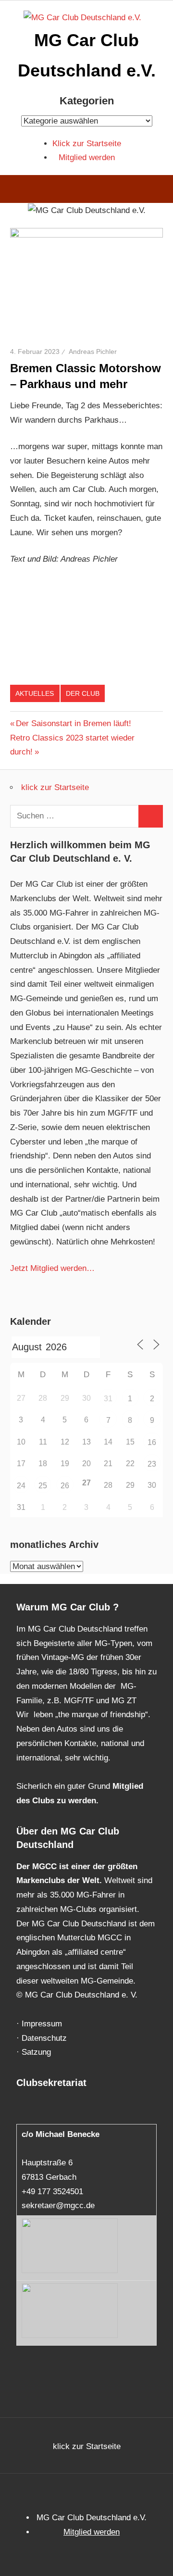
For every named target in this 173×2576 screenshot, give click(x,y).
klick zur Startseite (55, 787)
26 (65, 1486)
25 (43, 1486)
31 (108, 1399)
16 (152, 1442)
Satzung (36, 2052)
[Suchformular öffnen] (159, 190)
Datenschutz (44, 2038)
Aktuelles (35, 693)
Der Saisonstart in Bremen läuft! (73, 723)
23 (152, 1464)
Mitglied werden (87, 157)
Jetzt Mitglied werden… (52, 1268)
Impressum (42, 2024)
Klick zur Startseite (87, 144)
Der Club (83, 693)
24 (21, 1486)
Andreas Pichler (93, 352)
